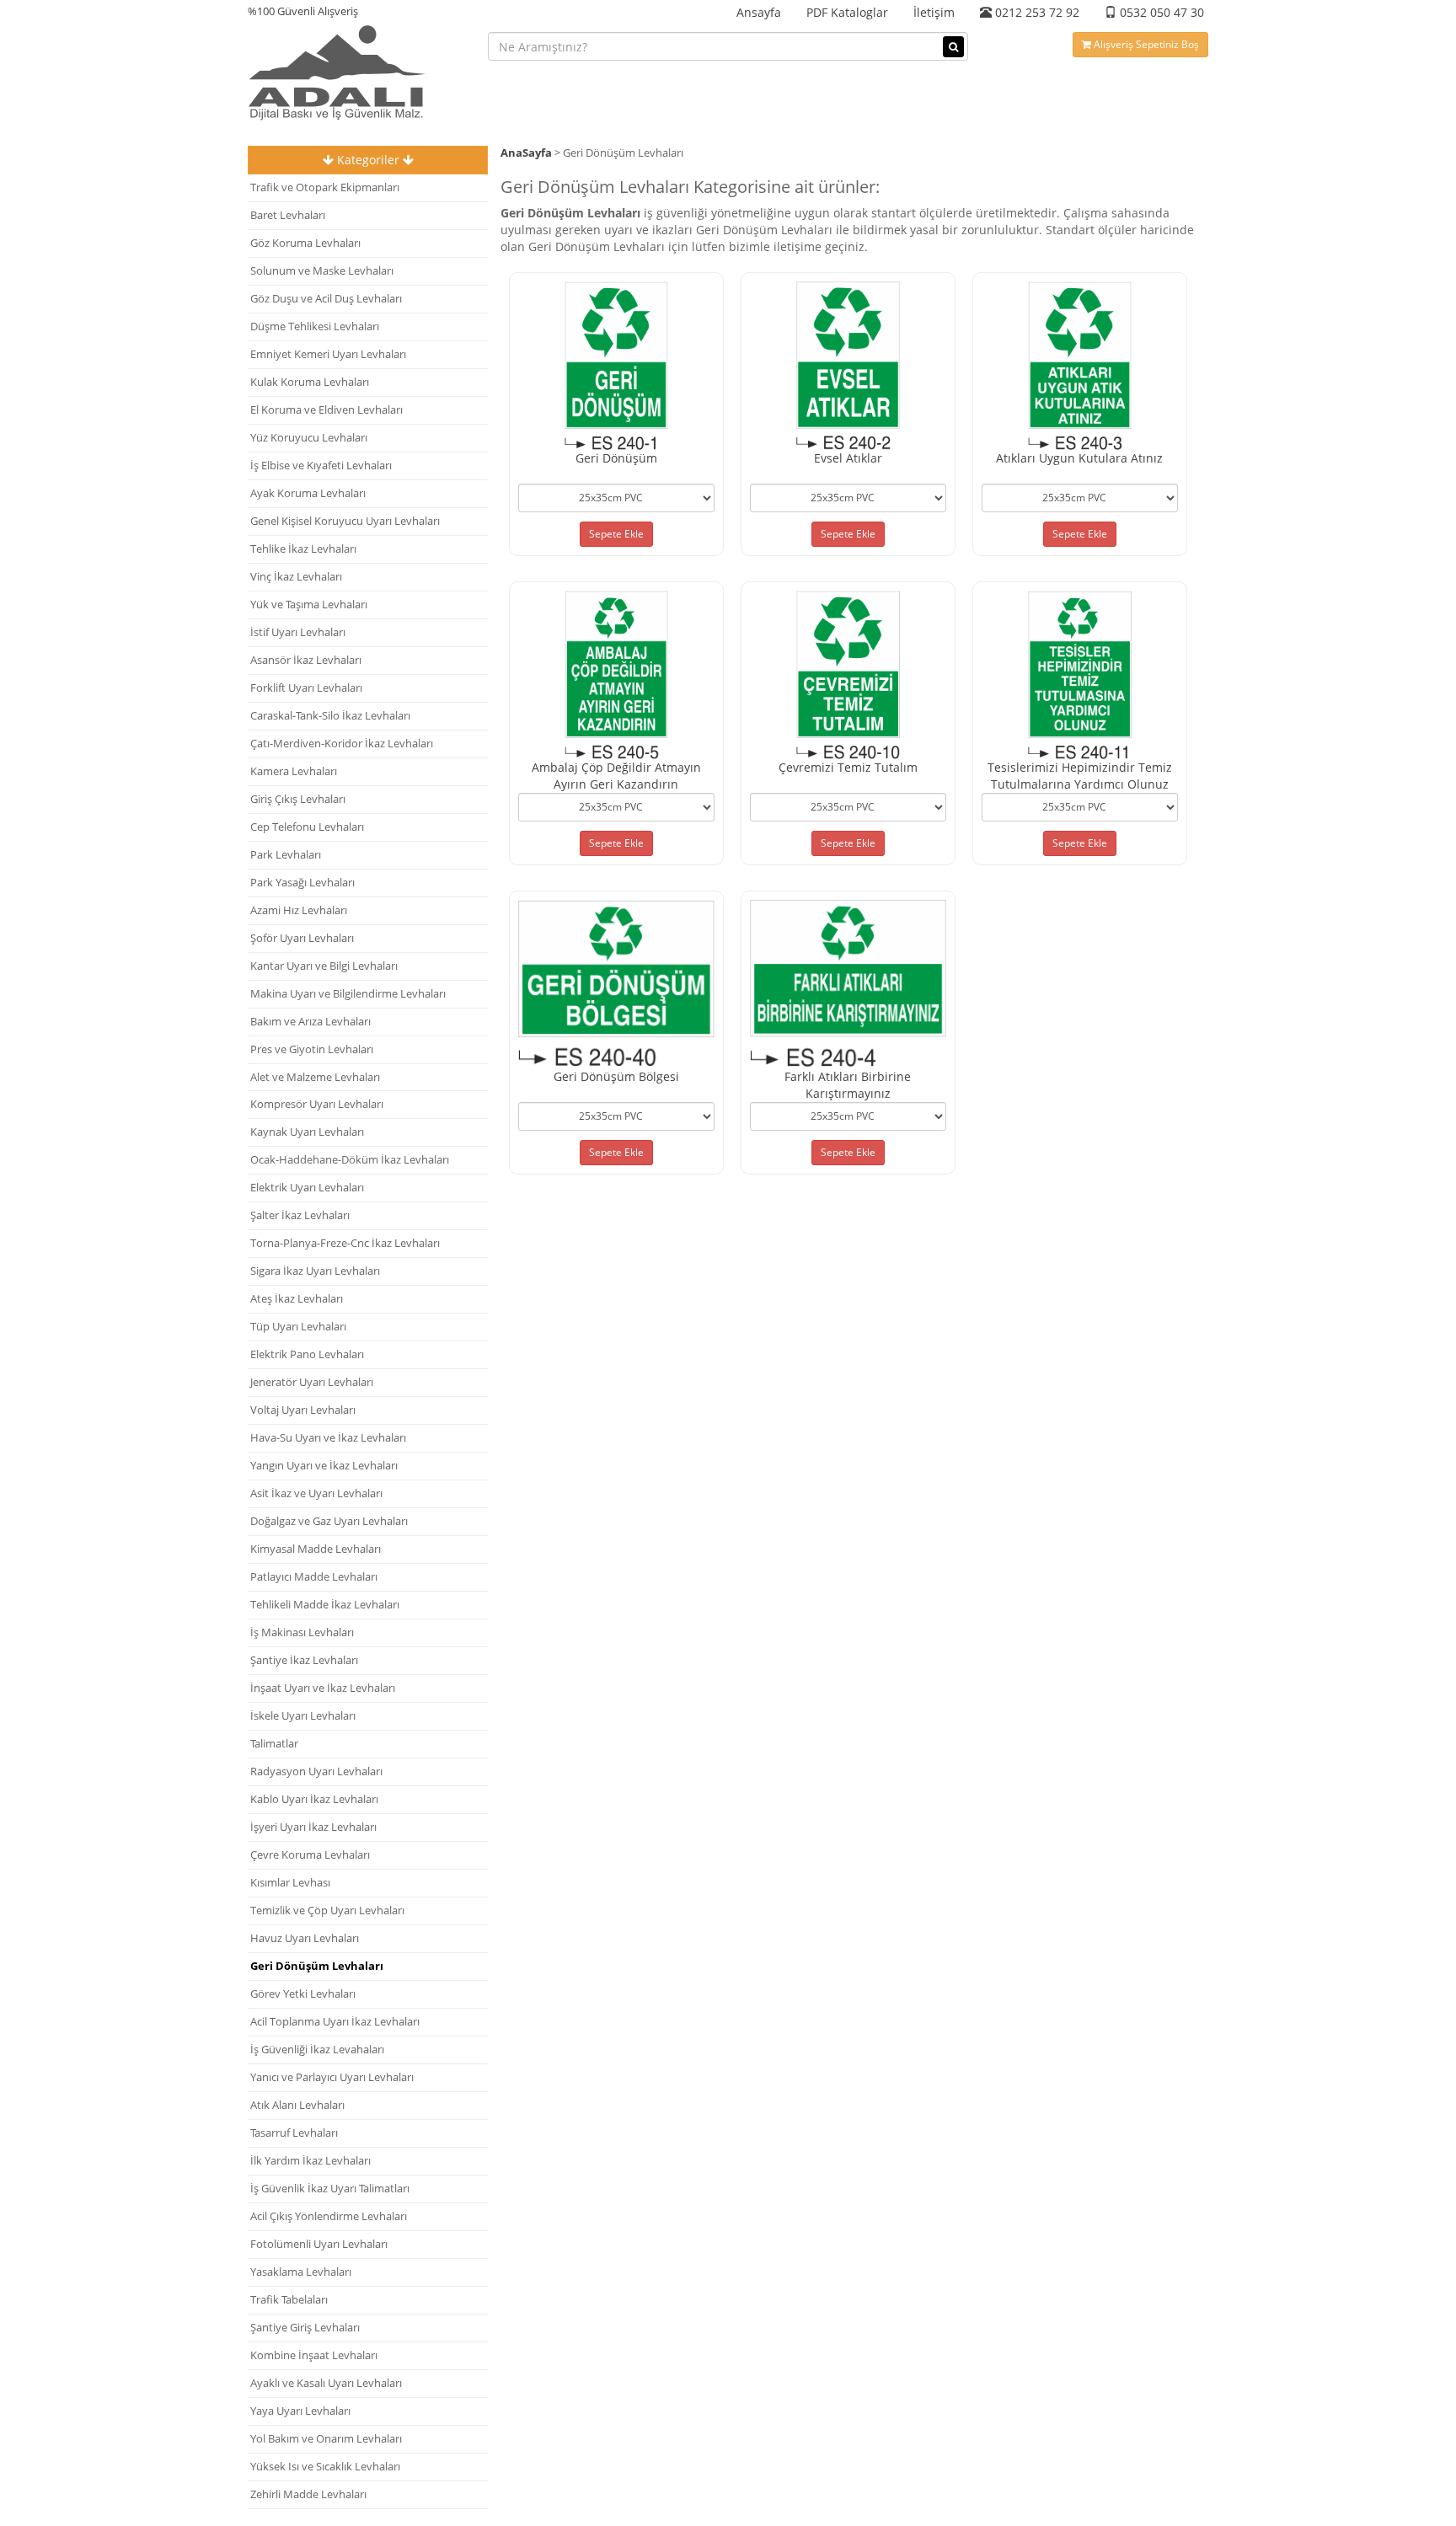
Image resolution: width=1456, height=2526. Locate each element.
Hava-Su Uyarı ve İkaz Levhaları (328, 1438)
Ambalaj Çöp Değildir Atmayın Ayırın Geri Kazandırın (616, 776)
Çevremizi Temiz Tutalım (848, 767)
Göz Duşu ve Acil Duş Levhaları (326, 299)
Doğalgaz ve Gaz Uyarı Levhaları (329, 1521)
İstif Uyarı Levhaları (298, 632)
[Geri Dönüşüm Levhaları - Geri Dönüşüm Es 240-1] (617, 364)
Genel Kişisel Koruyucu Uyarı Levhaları (345, 521)
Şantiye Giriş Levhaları (305, 2328)
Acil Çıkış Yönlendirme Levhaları (329, 2216)
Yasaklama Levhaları (301, 2272)
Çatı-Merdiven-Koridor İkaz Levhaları (342, 744)
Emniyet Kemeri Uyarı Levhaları (328, 354)
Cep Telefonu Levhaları (307, 827)
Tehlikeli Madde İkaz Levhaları (325, 1605)
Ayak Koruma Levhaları (308, 493)
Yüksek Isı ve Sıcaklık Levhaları (325, 2467)
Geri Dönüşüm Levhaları (317, 1966)
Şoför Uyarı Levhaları (302, 938)
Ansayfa (759, 12)
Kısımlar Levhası (290, 1883)
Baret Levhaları (288, 215)
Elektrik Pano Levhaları (307, 1354)
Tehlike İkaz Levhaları (303, 549)
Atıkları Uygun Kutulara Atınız (1079, 458)
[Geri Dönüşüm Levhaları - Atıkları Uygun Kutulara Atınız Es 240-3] (1080, 364)
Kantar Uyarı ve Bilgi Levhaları (324, 966)
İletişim (934, 12)
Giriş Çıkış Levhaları (298, 799)
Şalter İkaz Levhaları (300, 1215)
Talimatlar (274, 1744)
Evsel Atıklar (848, 458)
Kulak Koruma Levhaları (310, 382)
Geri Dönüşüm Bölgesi (616, 1076)
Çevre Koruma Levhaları (310, 1855)
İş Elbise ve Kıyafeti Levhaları (321, 466)
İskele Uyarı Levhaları (303, 1716)
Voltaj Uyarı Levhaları (303, 1410)
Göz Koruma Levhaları (305, 243)
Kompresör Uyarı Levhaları (317, 1104)
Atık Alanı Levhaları (297, 2105)
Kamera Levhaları (294, 771)
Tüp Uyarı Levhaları (298, 1327)
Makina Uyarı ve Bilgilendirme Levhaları (348, 994)
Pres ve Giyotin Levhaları (312, 1049)
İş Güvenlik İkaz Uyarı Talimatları (330, 2189)
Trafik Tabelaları (289, 2300)
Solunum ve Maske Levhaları (322, 271)
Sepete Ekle (616, 534)
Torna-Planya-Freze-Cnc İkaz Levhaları (345, 1243)
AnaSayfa (526, 153)
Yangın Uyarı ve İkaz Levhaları (324, 1466)
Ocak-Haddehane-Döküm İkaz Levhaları (350, 1160)
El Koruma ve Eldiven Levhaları (327, 410)
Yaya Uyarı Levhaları (300, 2411)
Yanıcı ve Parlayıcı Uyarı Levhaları (332, 2077)
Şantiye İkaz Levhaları (304, 1660)
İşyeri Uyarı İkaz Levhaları (313, 1827)
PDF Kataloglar (847, 12)
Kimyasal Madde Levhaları (316, 1549)
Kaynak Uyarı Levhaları (307, 1132)
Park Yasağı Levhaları (302, 883)
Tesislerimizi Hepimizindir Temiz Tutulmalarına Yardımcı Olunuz (1080, 776)
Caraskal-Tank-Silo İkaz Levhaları (330, 716)
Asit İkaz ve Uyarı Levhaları (316, 1493)
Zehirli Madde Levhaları (308, 2494)
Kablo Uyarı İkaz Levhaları (314, 1799)
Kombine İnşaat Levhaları (314, 2355)
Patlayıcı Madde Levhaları (314, 1577)
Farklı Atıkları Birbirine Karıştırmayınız (848, 1085)
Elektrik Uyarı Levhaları (307, 1188)
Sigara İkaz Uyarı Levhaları (315, 1271)
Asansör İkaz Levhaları (306, 660)
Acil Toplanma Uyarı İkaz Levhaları (335, 2022)
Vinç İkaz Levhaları (296, 577)
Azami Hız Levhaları (299, 910)
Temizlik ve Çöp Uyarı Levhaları (327, 1911)
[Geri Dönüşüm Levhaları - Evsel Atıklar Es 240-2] (848, 364)
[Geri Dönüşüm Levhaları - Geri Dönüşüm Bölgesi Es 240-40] (616, 982)
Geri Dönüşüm (616, 458)
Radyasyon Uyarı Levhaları (316, 1771)
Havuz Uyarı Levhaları (305, 1938)
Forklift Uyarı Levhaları (306, 688)
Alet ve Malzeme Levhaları (315, 1077)
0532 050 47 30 (1160, 12)
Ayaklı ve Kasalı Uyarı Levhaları (326, 2383)
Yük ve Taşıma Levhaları (309, 605)
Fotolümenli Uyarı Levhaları (319, 2244)
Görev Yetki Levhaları (303, 1994)
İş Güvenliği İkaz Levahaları (317, 2050)
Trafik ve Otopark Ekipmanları (325, 187)
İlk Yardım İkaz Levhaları (310, 2161)
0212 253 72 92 (1036, 12)
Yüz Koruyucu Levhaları (309, 438)
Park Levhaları (286, 855)
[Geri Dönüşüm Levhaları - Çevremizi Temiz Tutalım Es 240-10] (848, 673)
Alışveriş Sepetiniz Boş (1145, 44)
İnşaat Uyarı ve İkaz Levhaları (323, 1688)
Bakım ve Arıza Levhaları (310, 1022)
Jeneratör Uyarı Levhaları (312, 1382)
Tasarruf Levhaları (294, 2133)
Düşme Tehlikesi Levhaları (315, 326)
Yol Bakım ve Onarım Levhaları (326, 2439)
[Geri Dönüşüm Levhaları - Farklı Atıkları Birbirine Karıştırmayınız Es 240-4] (848, 982)
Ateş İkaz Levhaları (297, 1299)
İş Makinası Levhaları (302, 1632)
